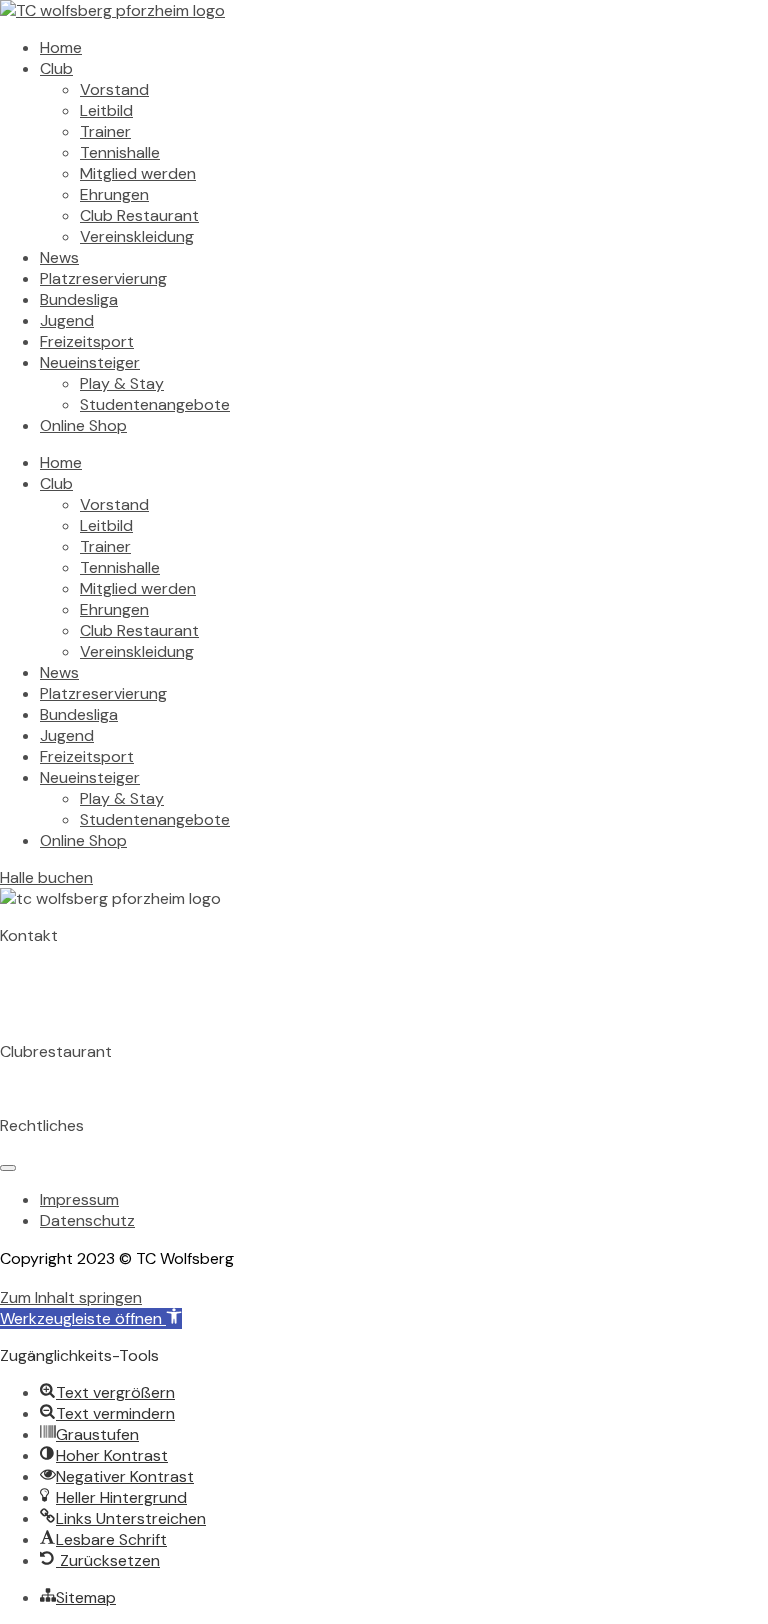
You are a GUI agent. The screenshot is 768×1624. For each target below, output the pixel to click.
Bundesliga (79, 299)
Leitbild (106, 110)
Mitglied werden (138, 173)
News (59, 257)
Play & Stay (122, 383)
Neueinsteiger (90, 362)
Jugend (67, 320)
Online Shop (83, 425)
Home (61, 47)
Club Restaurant (139, 215)
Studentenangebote (155, 404)
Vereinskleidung (137, 236)
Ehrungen (114, 194)
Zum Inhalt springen (71, 1297)
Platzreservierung (103, 278)
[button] (91, 1318)
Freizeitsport (87, 341)
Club (56, 68)
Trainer (105, 131)
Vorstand (114, 89)
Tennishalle (120, 152)
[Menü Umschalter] (8, 1168)
